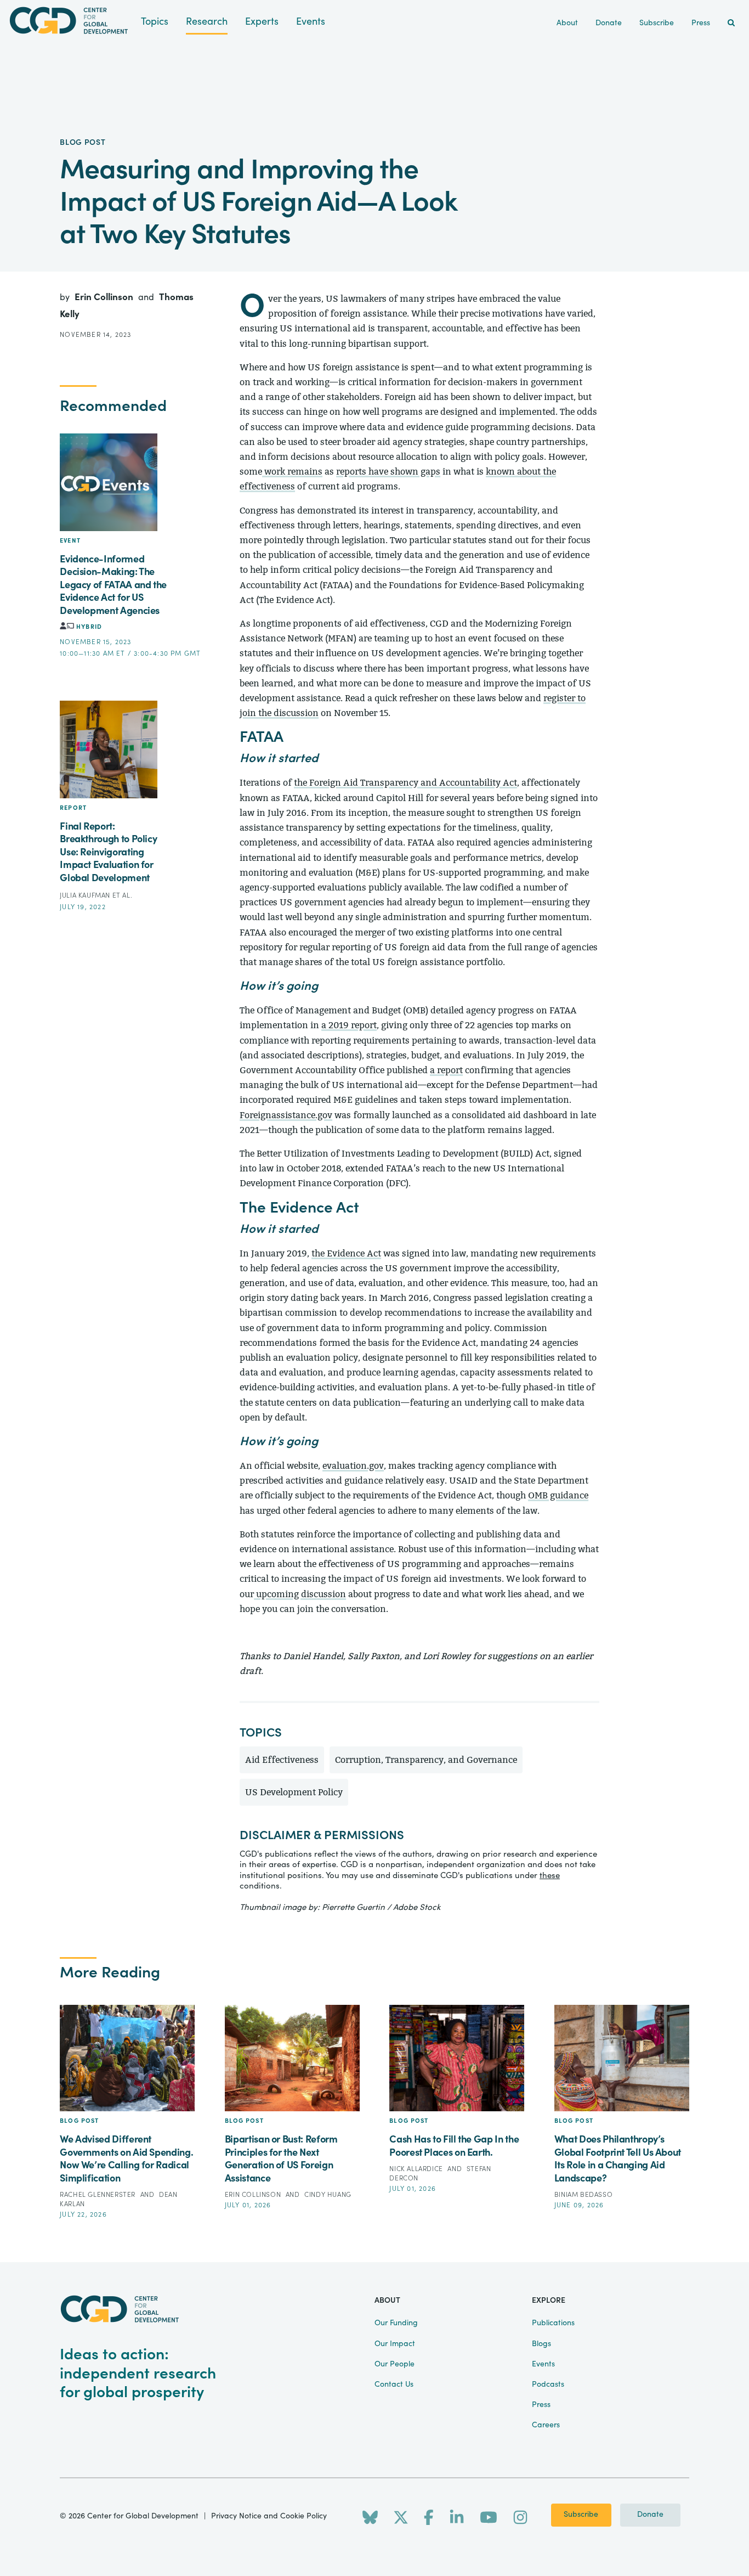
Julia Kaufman (86, 895)
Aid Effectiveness (282, 1760)
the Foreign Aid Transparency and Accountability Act (405, 783)
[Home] (70, 21)
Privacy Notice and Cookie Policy (269, 2516)
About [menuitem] (567, 23)
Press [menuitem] (701, 23)
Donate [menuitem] (609, 23)
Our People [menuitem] (395, 2364)
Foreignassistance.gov (286, 1115)
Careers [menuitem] (546, 2425)
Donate (650, 2515)
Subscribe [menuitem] (657, 23)
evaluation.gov (353, 1466)
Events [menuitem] (543, 2364)
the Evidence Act (346, 1253)
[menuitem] (731, 23)
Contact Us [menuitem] (394, 2385)
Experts (262, 22)
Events (311, 22)
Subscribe (581, 2515)
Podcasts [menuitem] (548, 2385)
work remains (292, 472)
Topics (155, 22)
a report (446, 1070)
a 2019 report (349, 1025)
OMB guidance (558, 1495)
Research (207, 22)
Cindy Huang (328, 2195)
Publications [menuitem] (553, 2323)
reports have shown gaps (388, 472)
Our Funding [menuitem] (396, 2323)
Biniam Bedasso (583, 2195)
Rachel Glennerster (98, 2195)
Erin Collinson (105, 297)
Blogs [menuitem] (541, 2344)
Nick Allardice (417, 2169)
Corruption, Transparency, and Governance (426, 1760)
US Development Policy (294, 1792)
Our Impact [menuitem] (395, 2344)
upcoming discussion (301, 1594)
